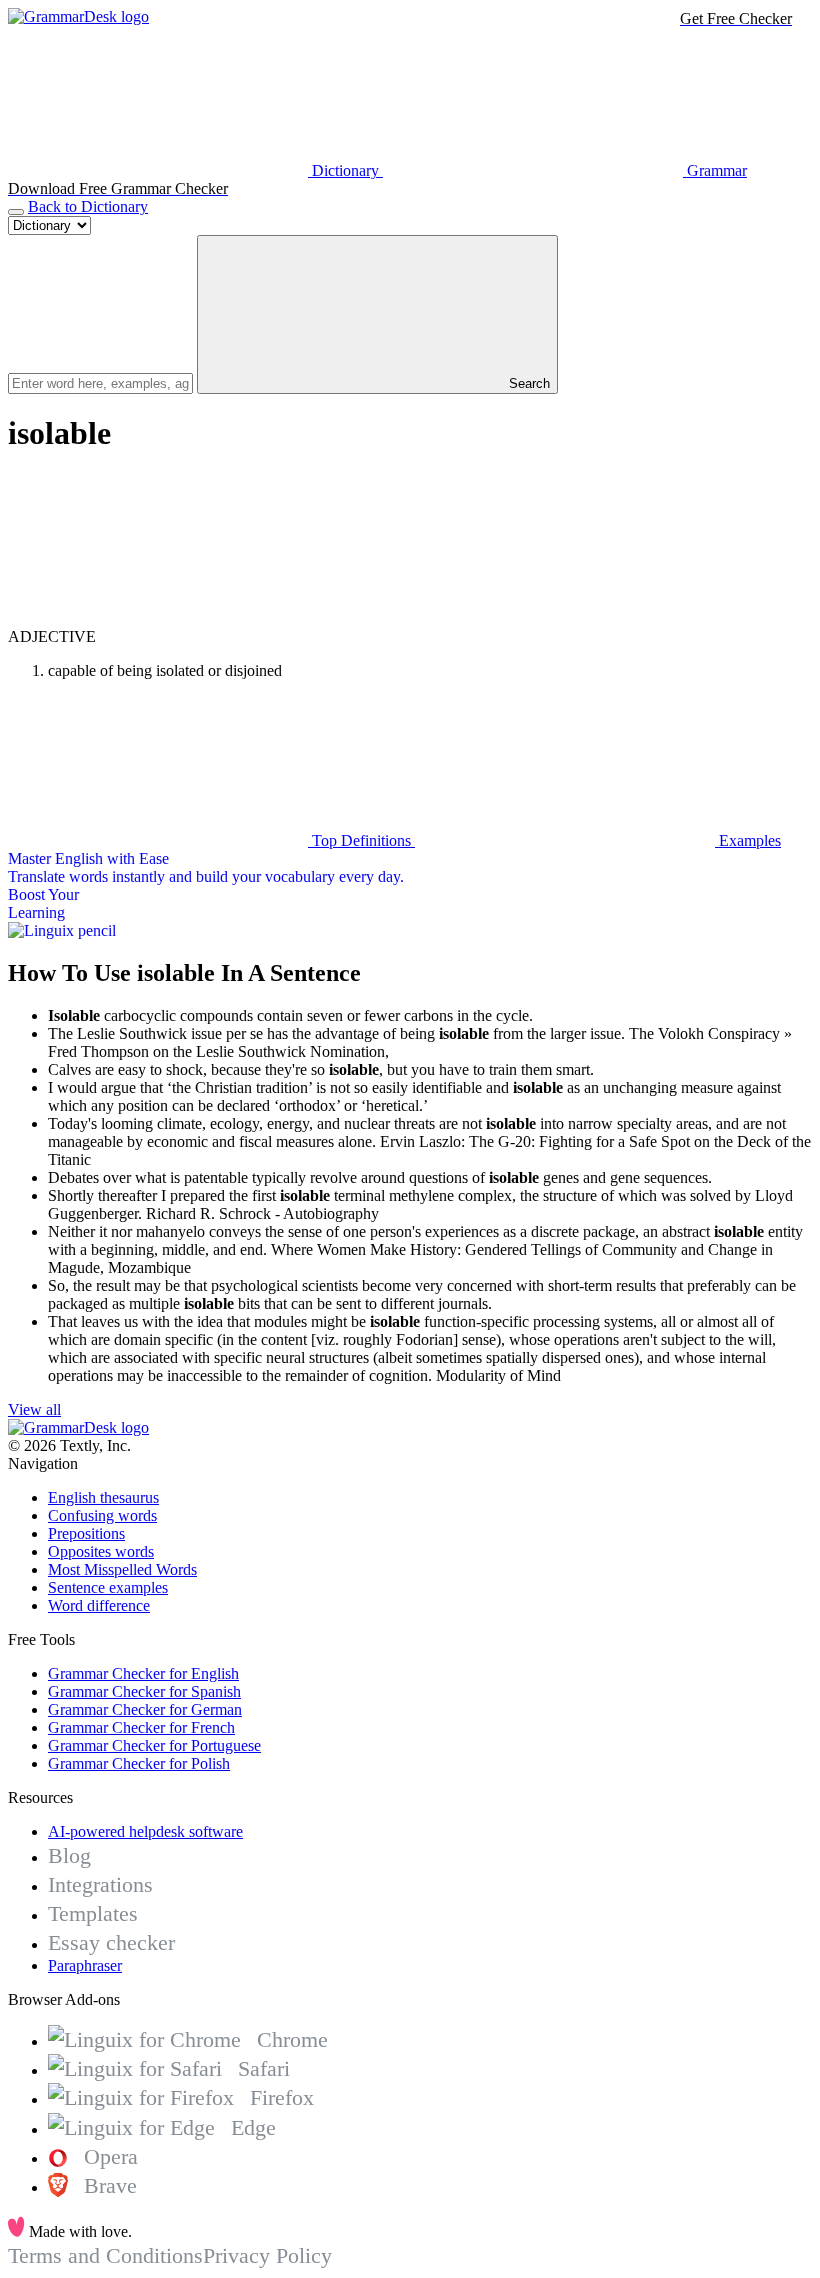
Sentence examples (108, 1587)
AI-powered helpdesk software (145, 1831)
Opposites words (101, 1551)
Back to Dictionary (88, 206)
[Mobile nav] (16, 212)
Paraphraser (85, 1965)
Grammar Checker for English (143, 1673)
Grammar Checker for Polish (139, 1763)
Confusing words (102, 1515)
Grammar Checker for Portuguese (154, 1745)
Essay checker (111, 1942)
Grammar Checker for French (141, 1727)
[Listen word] (158, 618)
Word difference (99, 1605)
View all (34, 1409)
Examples (748, 840)
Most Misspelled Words (122, 1569)
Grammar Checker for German (145, 1709)
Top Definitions (361, 840)
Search (527, 383)
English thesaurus (103, 1497)
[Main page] (78, 16)
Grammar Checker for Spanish (144, 1691)
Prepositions (86, 1533)
